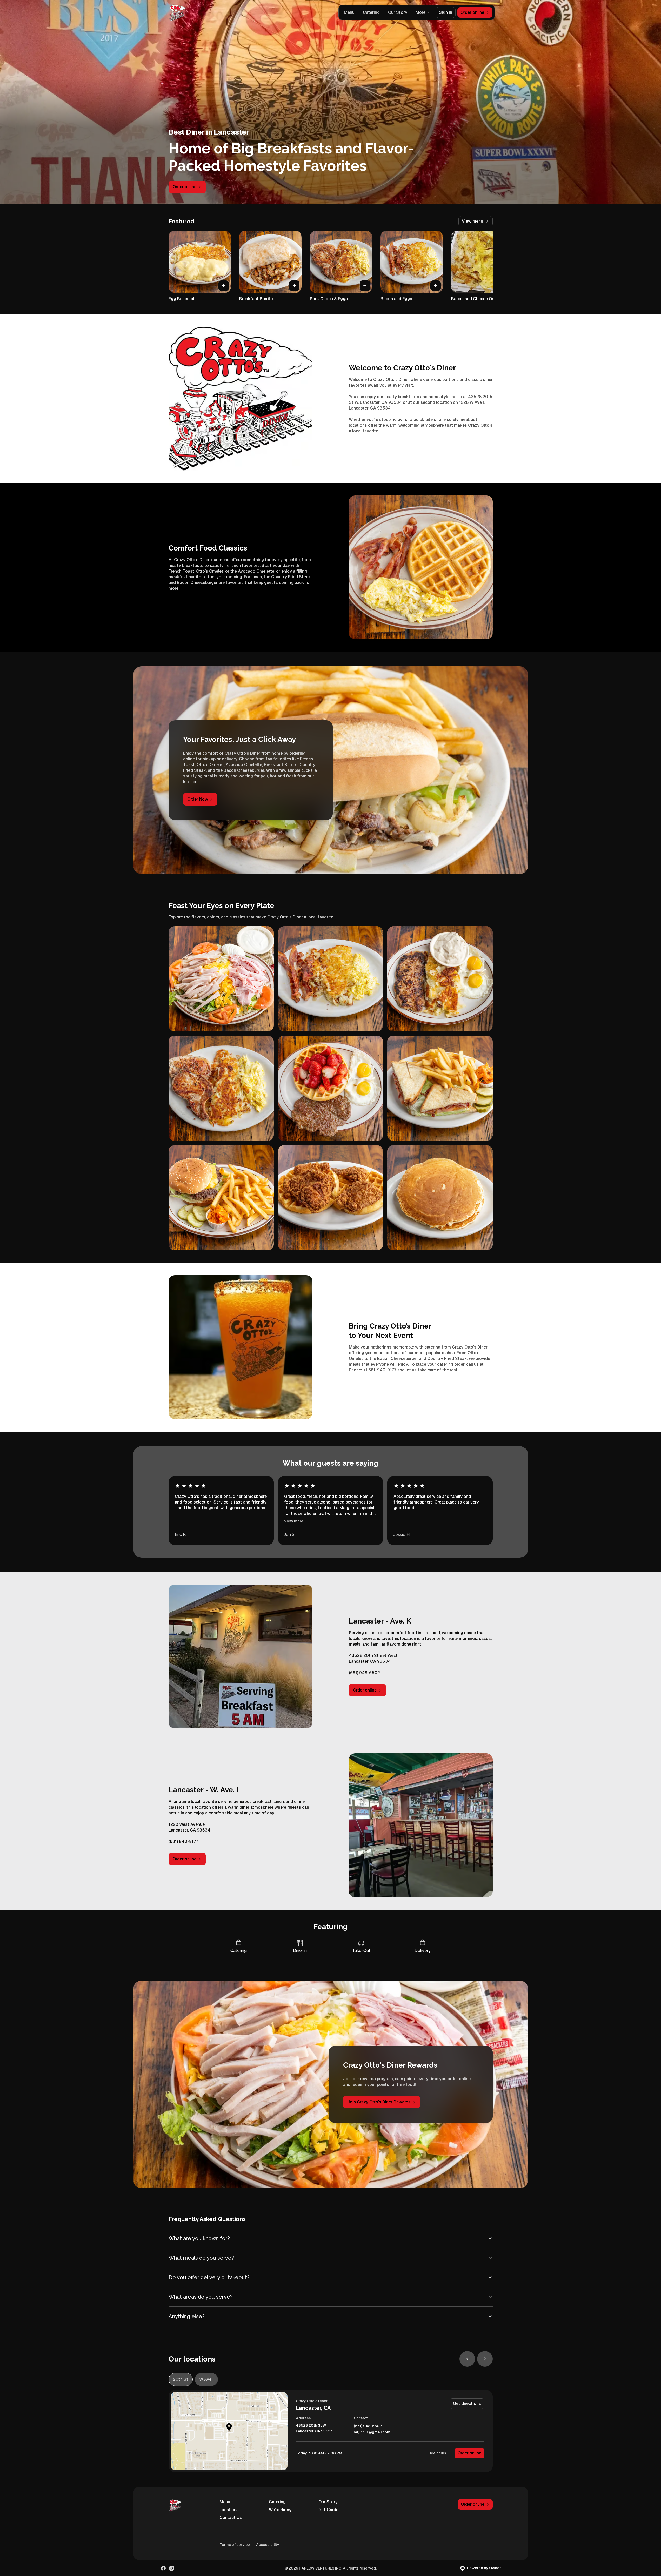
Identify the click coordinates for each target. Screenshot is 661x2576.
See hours (437, 2453)
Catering (371, 12)
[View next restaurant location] (485, 2359)
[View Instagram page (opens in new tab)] (172, 2568)
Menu (349, 12)
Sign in (446, 12)
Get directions (467, 2403)
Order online (469, 2453)
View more (294, 1521)
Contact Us (231, 2517)
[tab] (181, 2379)
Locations (229, 2510)
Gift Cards (328, 2510)
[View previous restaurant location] (467, 2359)
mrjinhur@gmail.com (372, 2432)
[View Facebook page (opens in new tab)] (163, 2568)
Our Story (398, 12)
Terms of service (235, 2545)
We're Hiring (280, 2510)
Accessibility (268, 2545)
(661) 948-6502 (368, 2426)
